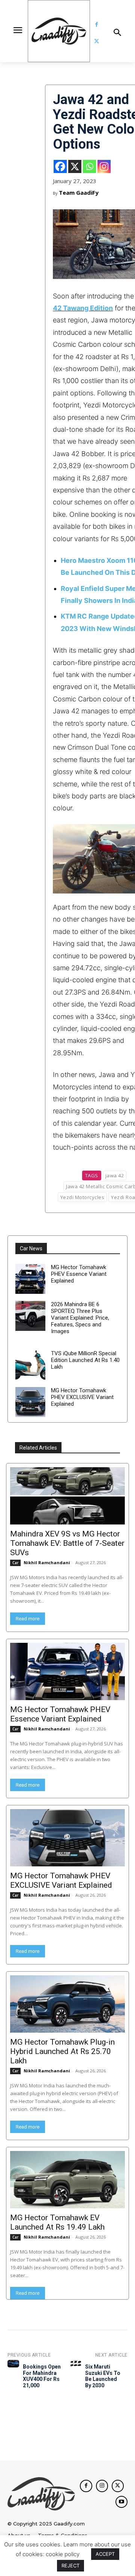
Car (15, 1563)
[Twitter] (97, 41)
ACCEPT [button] (105, 2554)
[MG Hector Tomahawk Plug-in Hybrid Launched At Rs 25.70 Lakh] (67, 2004)
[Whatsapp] (89, 166)
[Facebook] (97, 25)
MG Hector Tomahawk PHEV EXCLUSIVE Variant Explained (82, 1397)
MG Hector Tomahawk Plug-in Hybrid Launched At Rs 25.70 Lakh (62, 2051)
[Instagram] (104, 166)
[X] (75, 166)
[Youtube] (121, 2502)
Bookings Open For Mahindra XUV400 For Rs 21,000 (42, 2376)
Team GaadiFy (79, 192)
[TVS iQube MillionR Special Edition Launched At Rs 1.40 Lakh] (30, 1365)
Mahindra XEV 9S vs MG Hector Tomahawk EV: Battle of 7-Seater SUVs (67, 1543)
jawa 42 (115, 1175)
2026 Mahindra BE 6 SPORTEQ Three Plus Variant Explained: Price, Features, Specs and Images (80, 1318)
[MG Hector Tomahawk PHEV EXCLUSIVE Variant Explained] (30, 1402)
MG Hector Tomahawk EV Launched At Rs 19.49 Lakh (57, 2222)
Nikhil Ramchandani (47, 1562)
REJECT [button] (70, 2566)
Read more (28, 1619)
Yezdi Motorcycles (82, 1197)
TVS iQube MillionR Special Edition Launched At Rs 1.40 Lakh (85, 1360)
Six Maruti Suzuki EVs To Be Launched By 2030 (103, 2376)
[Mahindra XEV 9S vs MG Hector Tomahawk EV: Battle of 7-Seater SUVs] (67, 1496)
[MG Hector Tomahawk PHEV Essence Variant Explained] (30, 1279)
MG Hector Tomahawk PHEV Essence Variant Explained (79, 1274)
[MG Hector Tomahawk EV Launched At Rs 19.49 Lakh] (67, 2180)
